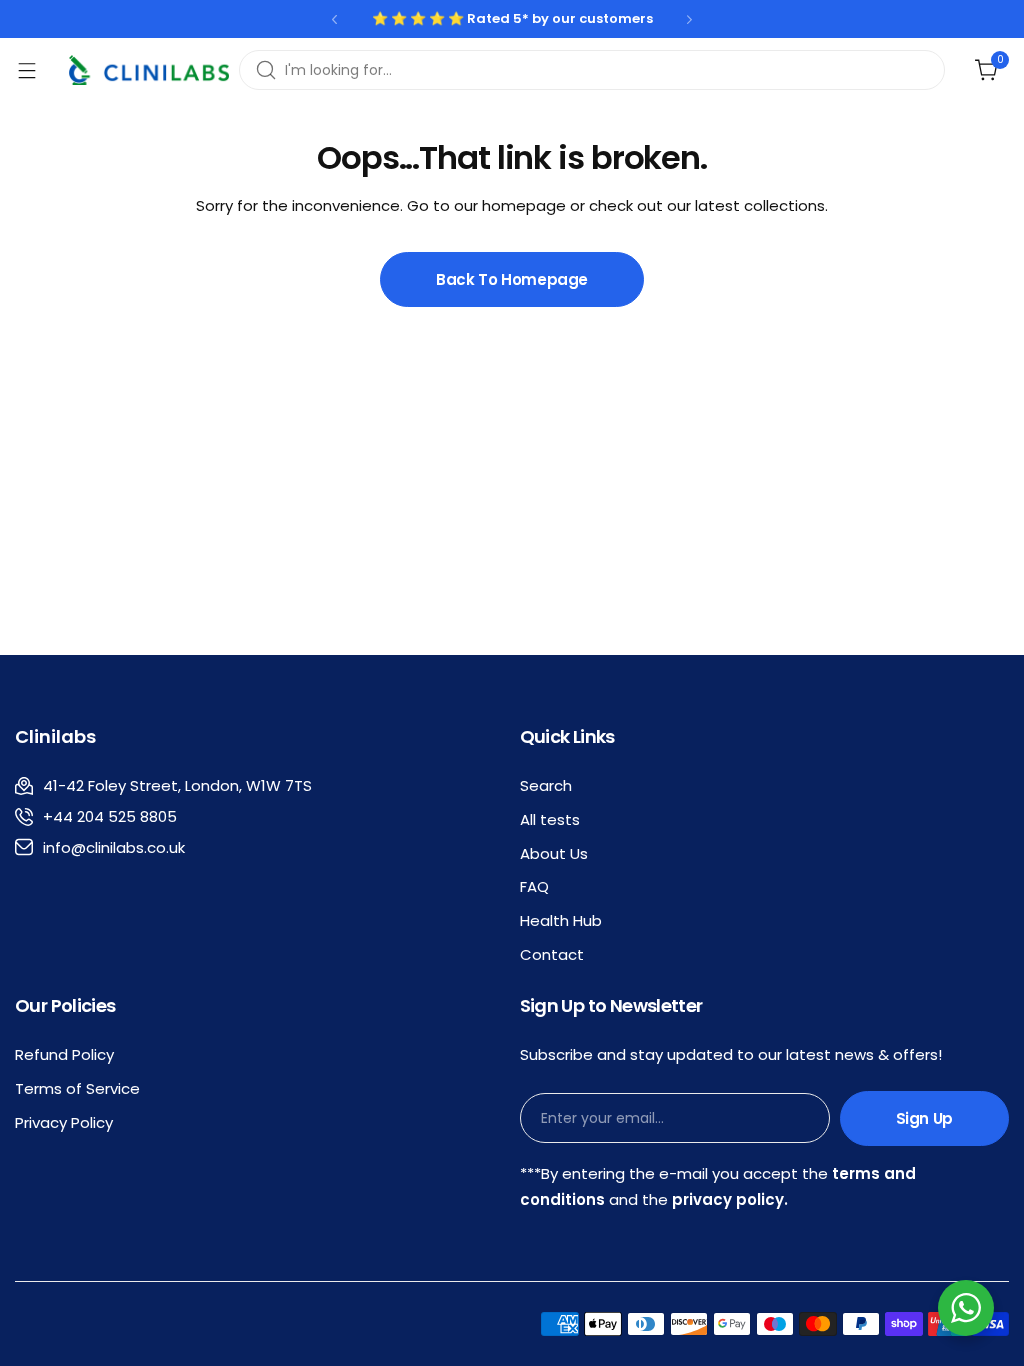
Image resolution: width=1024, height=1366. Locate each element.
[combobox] (592, 70)
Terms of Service (77, 1088)
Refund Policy (64, 1054)
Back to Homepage (512, 279)
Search (546, 785)
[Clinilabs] (149, 70)
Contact (552, 954)
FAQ (534, 886)
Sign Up (924, 1118)
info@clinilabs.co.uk (114, 847)
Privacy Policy (64, 1122)
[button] (334, 19)
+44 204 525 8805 (110, 816)
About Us (554, 853)
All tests (550, 819)
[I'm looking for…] (266, 70)
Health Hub (561, 920)
